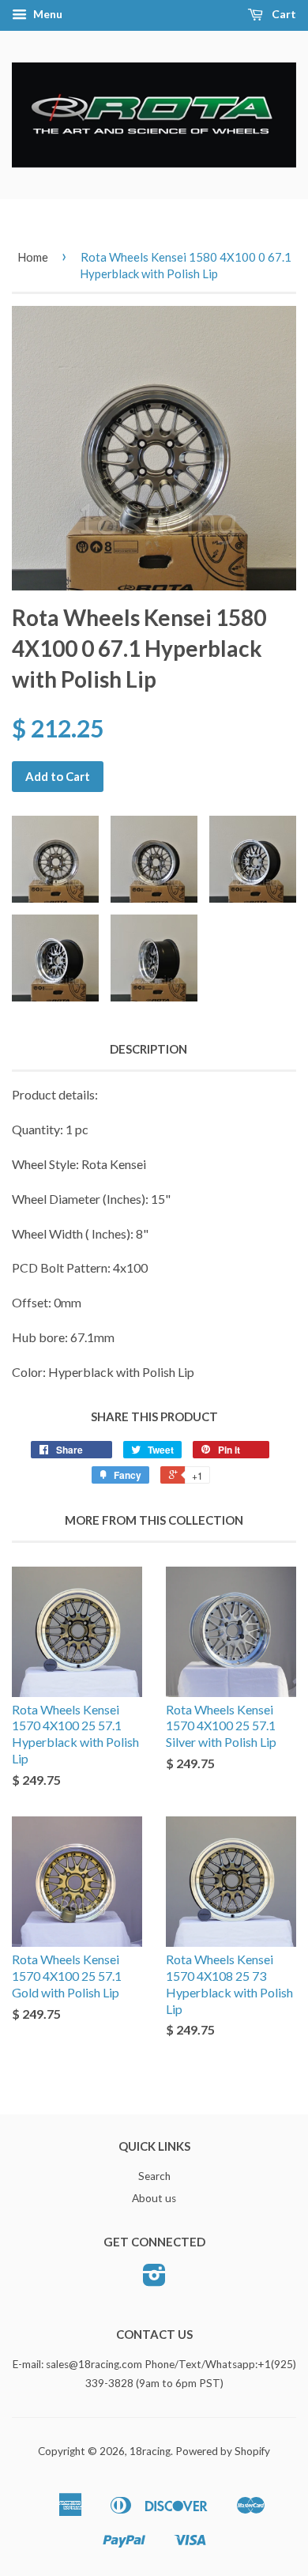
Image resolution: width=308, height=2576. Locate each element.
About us (154, 2198)
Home (33, 257)
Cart (283, 14)
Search (154, 2176)
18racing (150, 2451)
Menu (47, 14)
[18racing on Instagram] (154, 2280)
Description (148, 1049)
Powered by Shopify (223, 2451)
